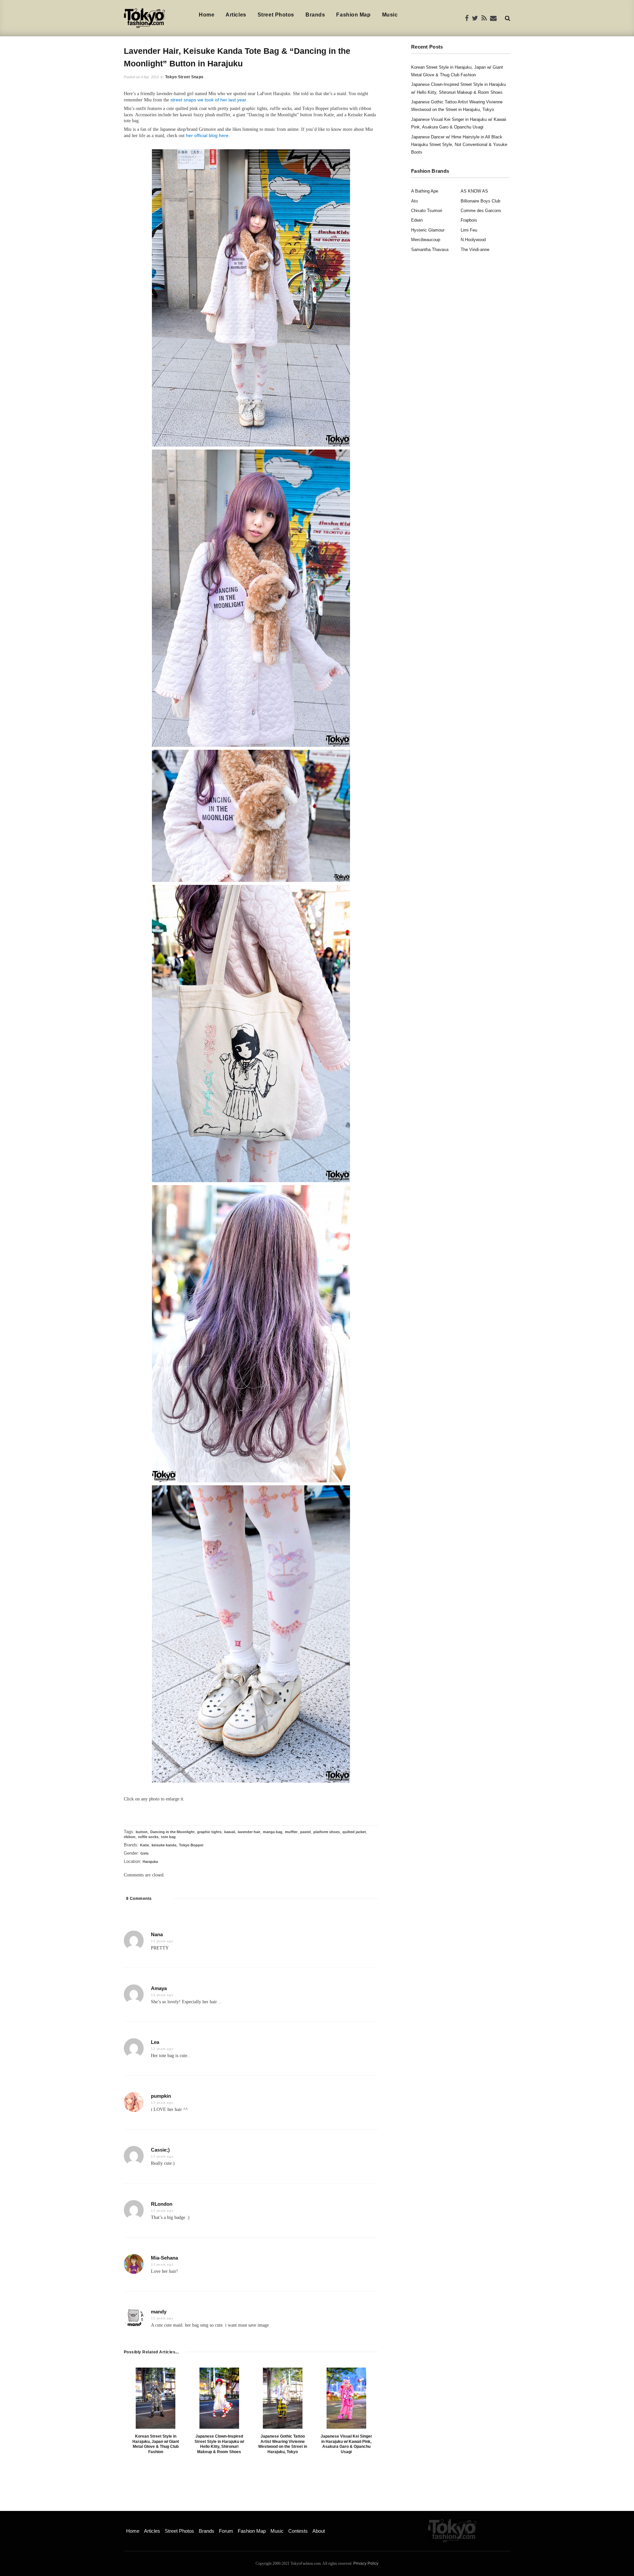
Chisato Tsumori (427, 211)
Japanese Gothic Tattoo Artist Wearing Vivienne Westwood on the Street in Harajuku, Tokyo (283, 2444)
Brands (315, 15)
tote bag (168, 1837)
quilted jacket (354, 1832)
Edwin (417, 220)
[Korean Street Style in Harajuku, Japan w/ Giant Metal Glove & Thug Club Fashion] (156, 2398)
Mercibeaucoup (426, 240)
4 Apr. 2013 (150, 77)
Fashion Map (353, 15)
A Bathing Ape (425, 191)
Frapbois (469, 220)
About (319, 2531)
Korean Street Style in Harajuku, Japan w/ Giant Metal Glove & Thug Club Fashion (156, 2444)
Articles (236, 15)
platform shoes (327, 1832)
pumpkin (161, 2096)
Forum (226, 2531)
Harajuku (150, 1862)
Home (207, 15)
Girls (144, 1853)
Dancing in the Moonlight (172, 1832)
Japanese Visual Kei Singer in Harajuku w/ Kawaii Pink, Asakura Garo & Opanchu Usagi (346, 2444)
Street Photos (276, 15)
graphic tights (209, 1832)
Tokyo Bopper (191, 1845)
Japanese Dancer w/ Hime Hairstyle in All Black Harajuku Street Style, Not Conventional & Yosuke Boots (459, 145)
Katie (144, 1845)
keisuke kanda (164, 1845)
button (142, 1832)
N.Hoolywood (473, 240)
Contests (298, 2531)
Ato (414, 201)
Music (390, 15)
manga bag (273, 1832)
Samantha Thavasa (430, 250)
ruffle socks (148, 1837)
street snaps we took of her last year (208, 100)
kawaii (230, 1832)
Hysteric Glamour (428, 230)
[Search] (508, 18)
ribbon (130, 1837)
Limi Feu (469, 230)
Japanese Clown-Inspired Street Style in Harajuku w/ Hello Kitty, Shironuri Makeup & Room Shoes (219, 2444)
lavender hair (249, 1832)
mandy (159, 2312)
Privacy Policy (366, 2563)
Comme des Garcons (481, 211)
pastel (305, 1832)
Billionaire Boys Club (480, 201)
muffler (291, 1832)
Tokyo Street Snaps (184, 77)
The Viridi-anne (475, 250)
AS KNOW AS (474, 191)
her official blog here (207, 135)
